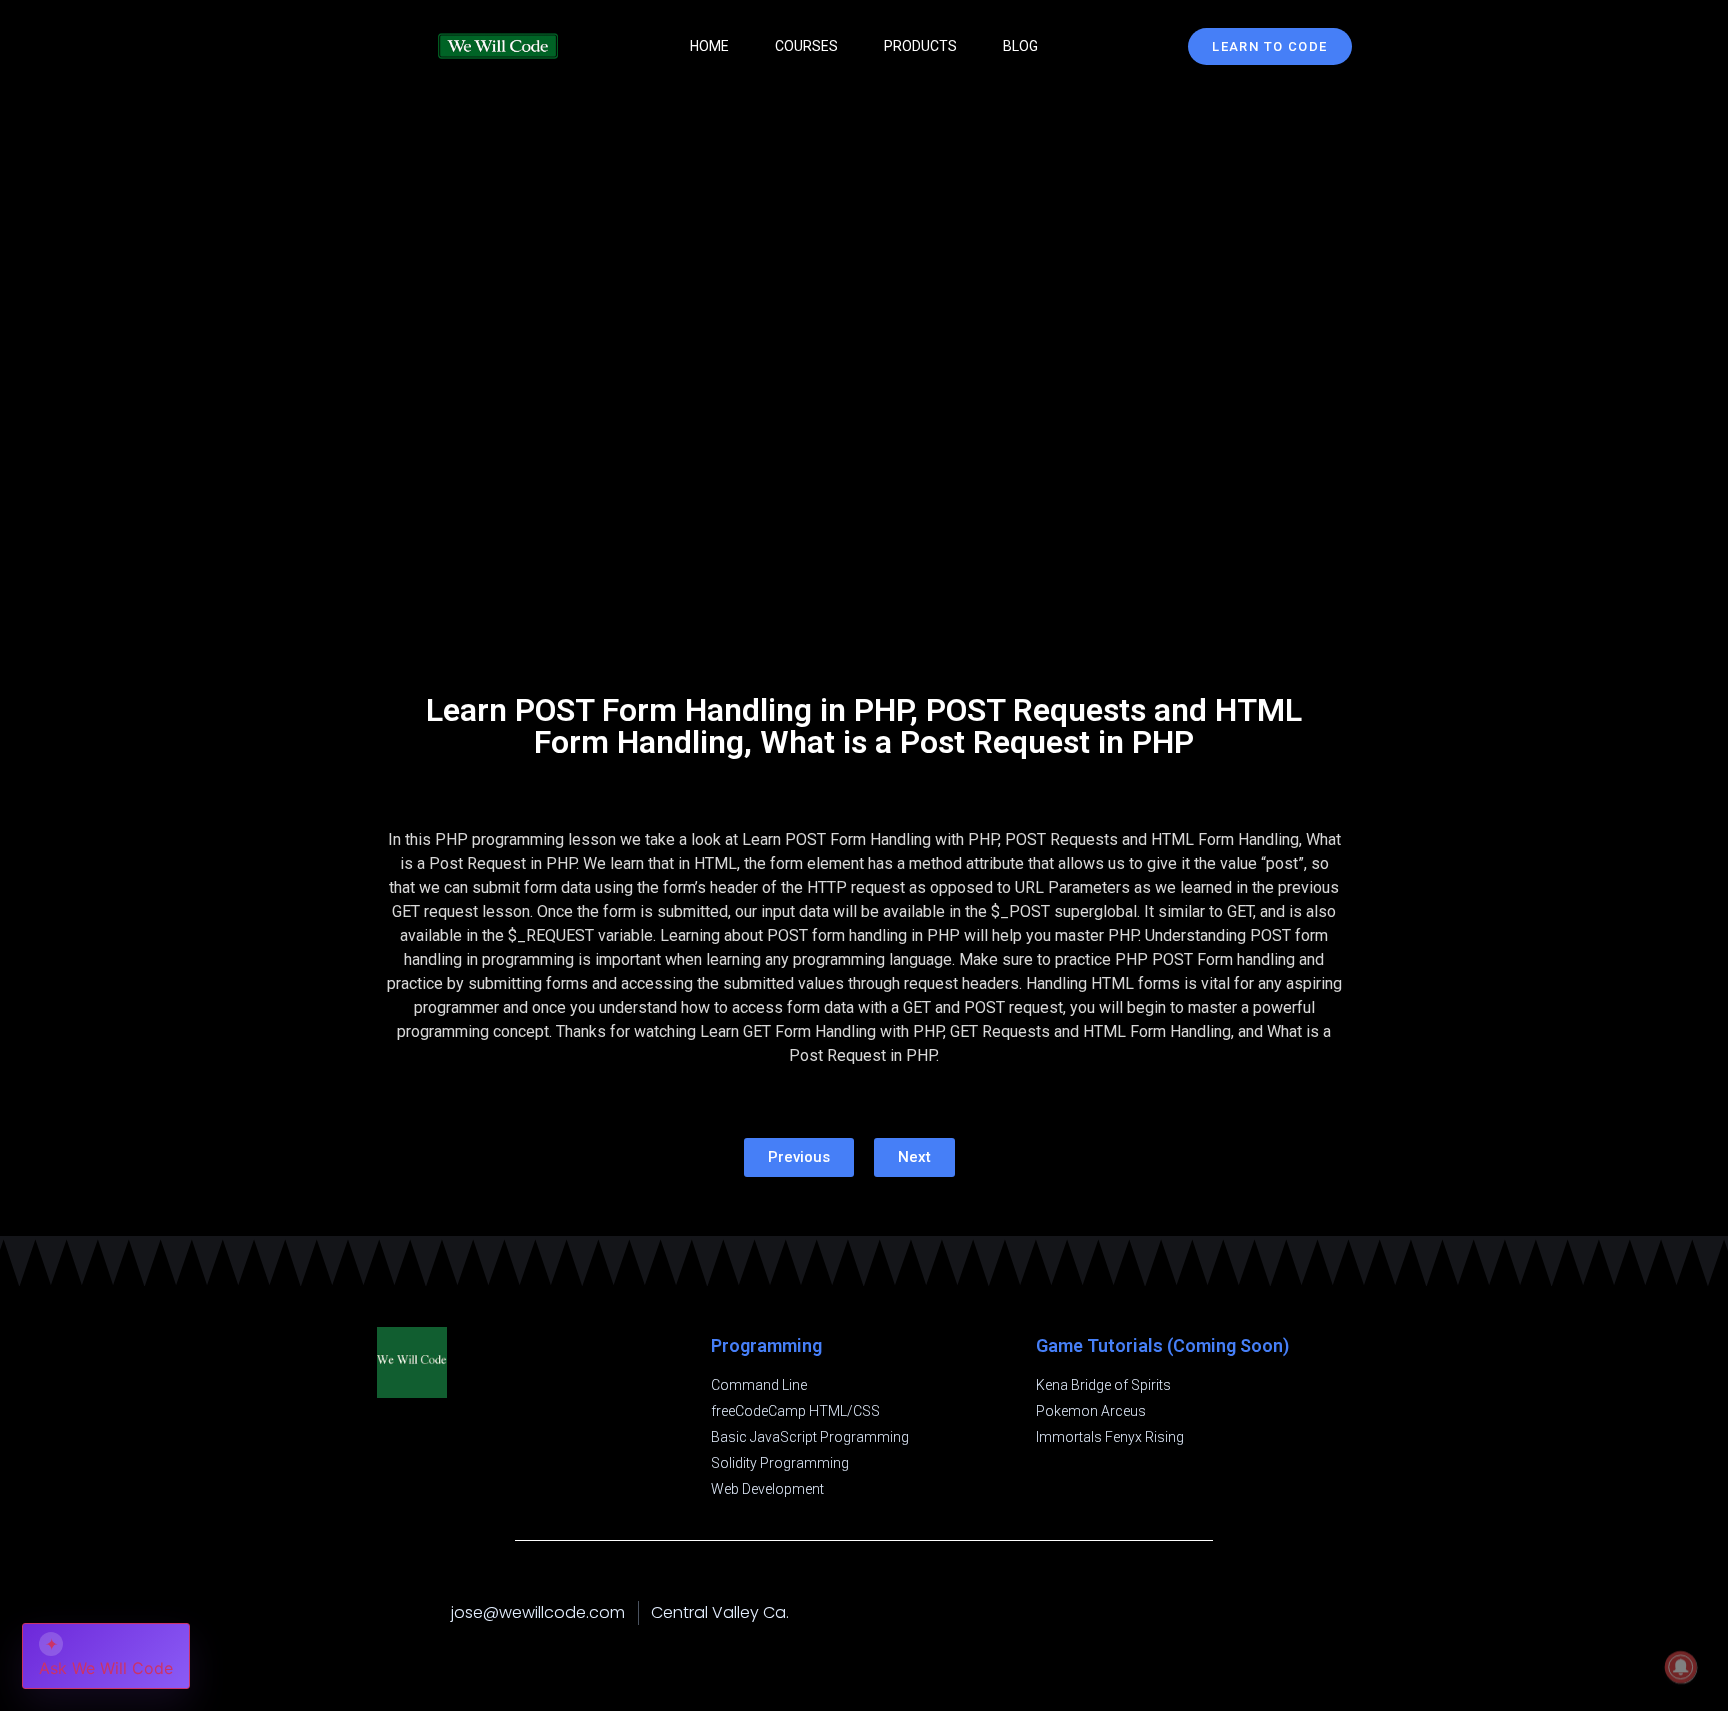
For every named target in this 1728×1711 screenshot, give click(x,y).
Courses (806, 46)
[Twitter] (1342, 1613)
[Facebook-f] (1262, 1613)
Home (709, 46)
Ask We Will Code (106, 1656)
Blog (1020, 46)
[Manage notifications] (1681, 1667)
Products (920, 46)
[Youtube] (1302, 1613)
